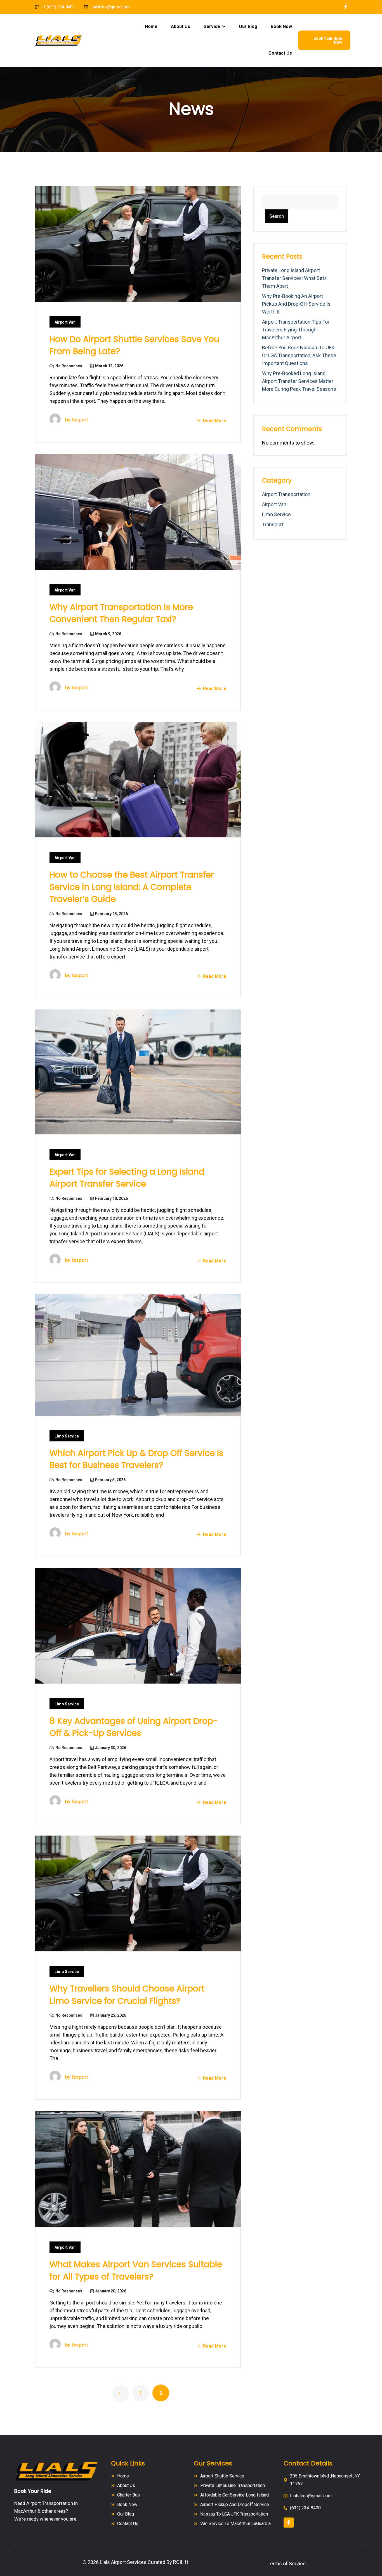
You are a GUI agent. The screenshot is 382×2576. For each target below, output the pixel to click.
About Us (181, 26)
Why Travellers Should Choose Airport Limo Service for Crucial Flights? (127, 1995)
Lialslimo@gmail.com (110, 7)
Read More (214, 421)
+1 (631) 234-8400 (58, 7)
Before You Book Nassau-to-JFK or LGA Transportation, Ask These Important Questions (299, 355)
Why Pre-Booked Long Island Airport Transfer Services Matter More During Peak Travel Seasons (299, 381)
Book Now (281, 26)
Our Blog (248, 26)
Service (212, 26)
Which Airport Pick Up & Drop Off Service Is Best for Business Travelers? (136, 1459)
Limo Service (67, 1436)
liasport (80, 420)
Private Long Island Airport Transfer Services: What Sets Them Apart (294, 278)
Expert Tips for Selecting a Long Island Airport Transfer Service (127, 1178)
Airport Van (65, 322)
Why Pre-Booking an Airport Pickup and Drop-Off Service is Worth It (296, 304)
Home (151, 26)
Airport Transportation (286, 494)
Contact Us (280, 53)
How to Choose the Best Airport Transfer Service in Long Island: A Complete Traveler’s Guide (132, 887)
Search (277, 216)
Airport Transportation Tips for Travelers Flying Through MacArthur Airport (296, 330)
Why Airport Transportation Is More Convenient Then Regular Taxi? (121, 613)
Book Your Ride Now (328, 40)
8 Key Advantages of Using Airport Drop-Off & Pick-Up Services (134, 1727)
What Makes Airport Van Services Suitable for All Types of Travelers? (136, 2270)
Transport (273, 524)
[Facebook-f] (289, 2523)
